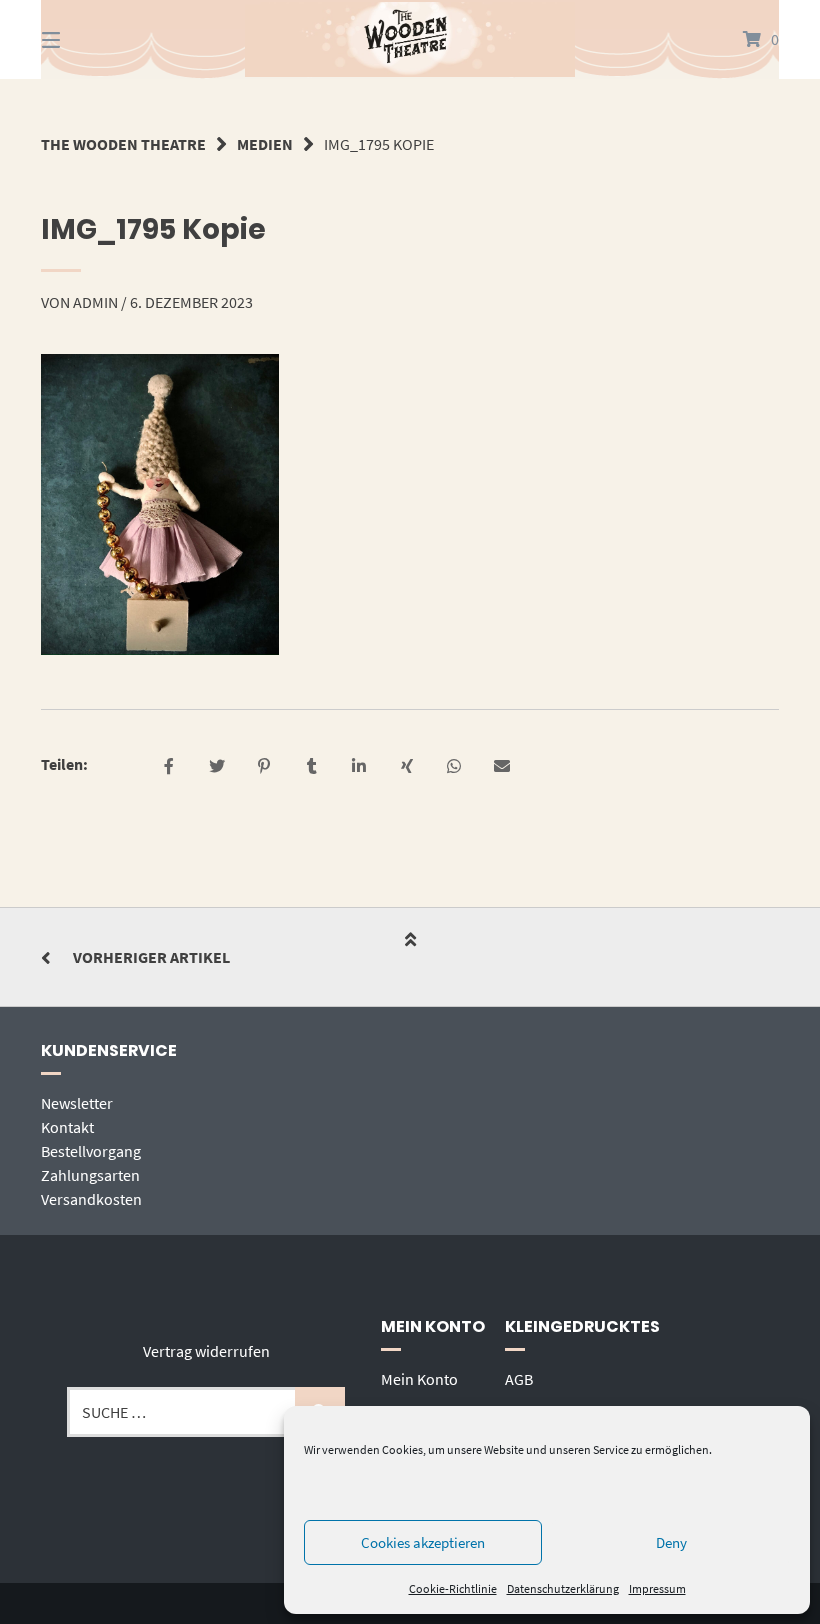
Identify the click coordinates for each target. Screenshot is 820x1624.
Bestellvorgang (91, 1151)
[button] (169, 767)
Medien (265, 144)
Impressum (657, 1588)
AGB (519, 1379)
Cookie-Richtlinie (453, 1588)
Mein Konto (419, 1379)
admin (95, 302)
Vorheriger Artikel (151, 957)
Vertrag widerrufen (206, 1351)
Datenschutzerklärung (563, 1588)
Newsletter (77, 1103)
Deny (671, 1542)
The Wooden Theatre (123, 144)
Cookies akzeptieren (423, 1542)
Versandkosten (91, 1199)
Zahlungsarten (90, 1175)
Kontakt (67, 1127)
